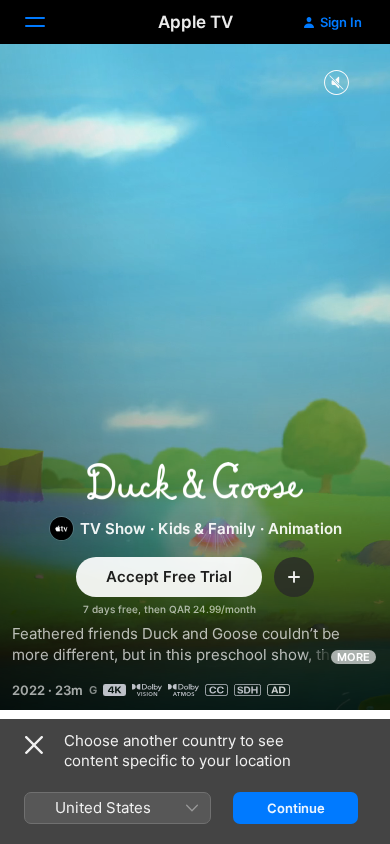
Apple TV (195, 22)
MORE (353, 657)
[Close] (34, 745)
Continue (296, 808)
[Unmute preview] (336, 83)
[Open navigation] (47, 22)
